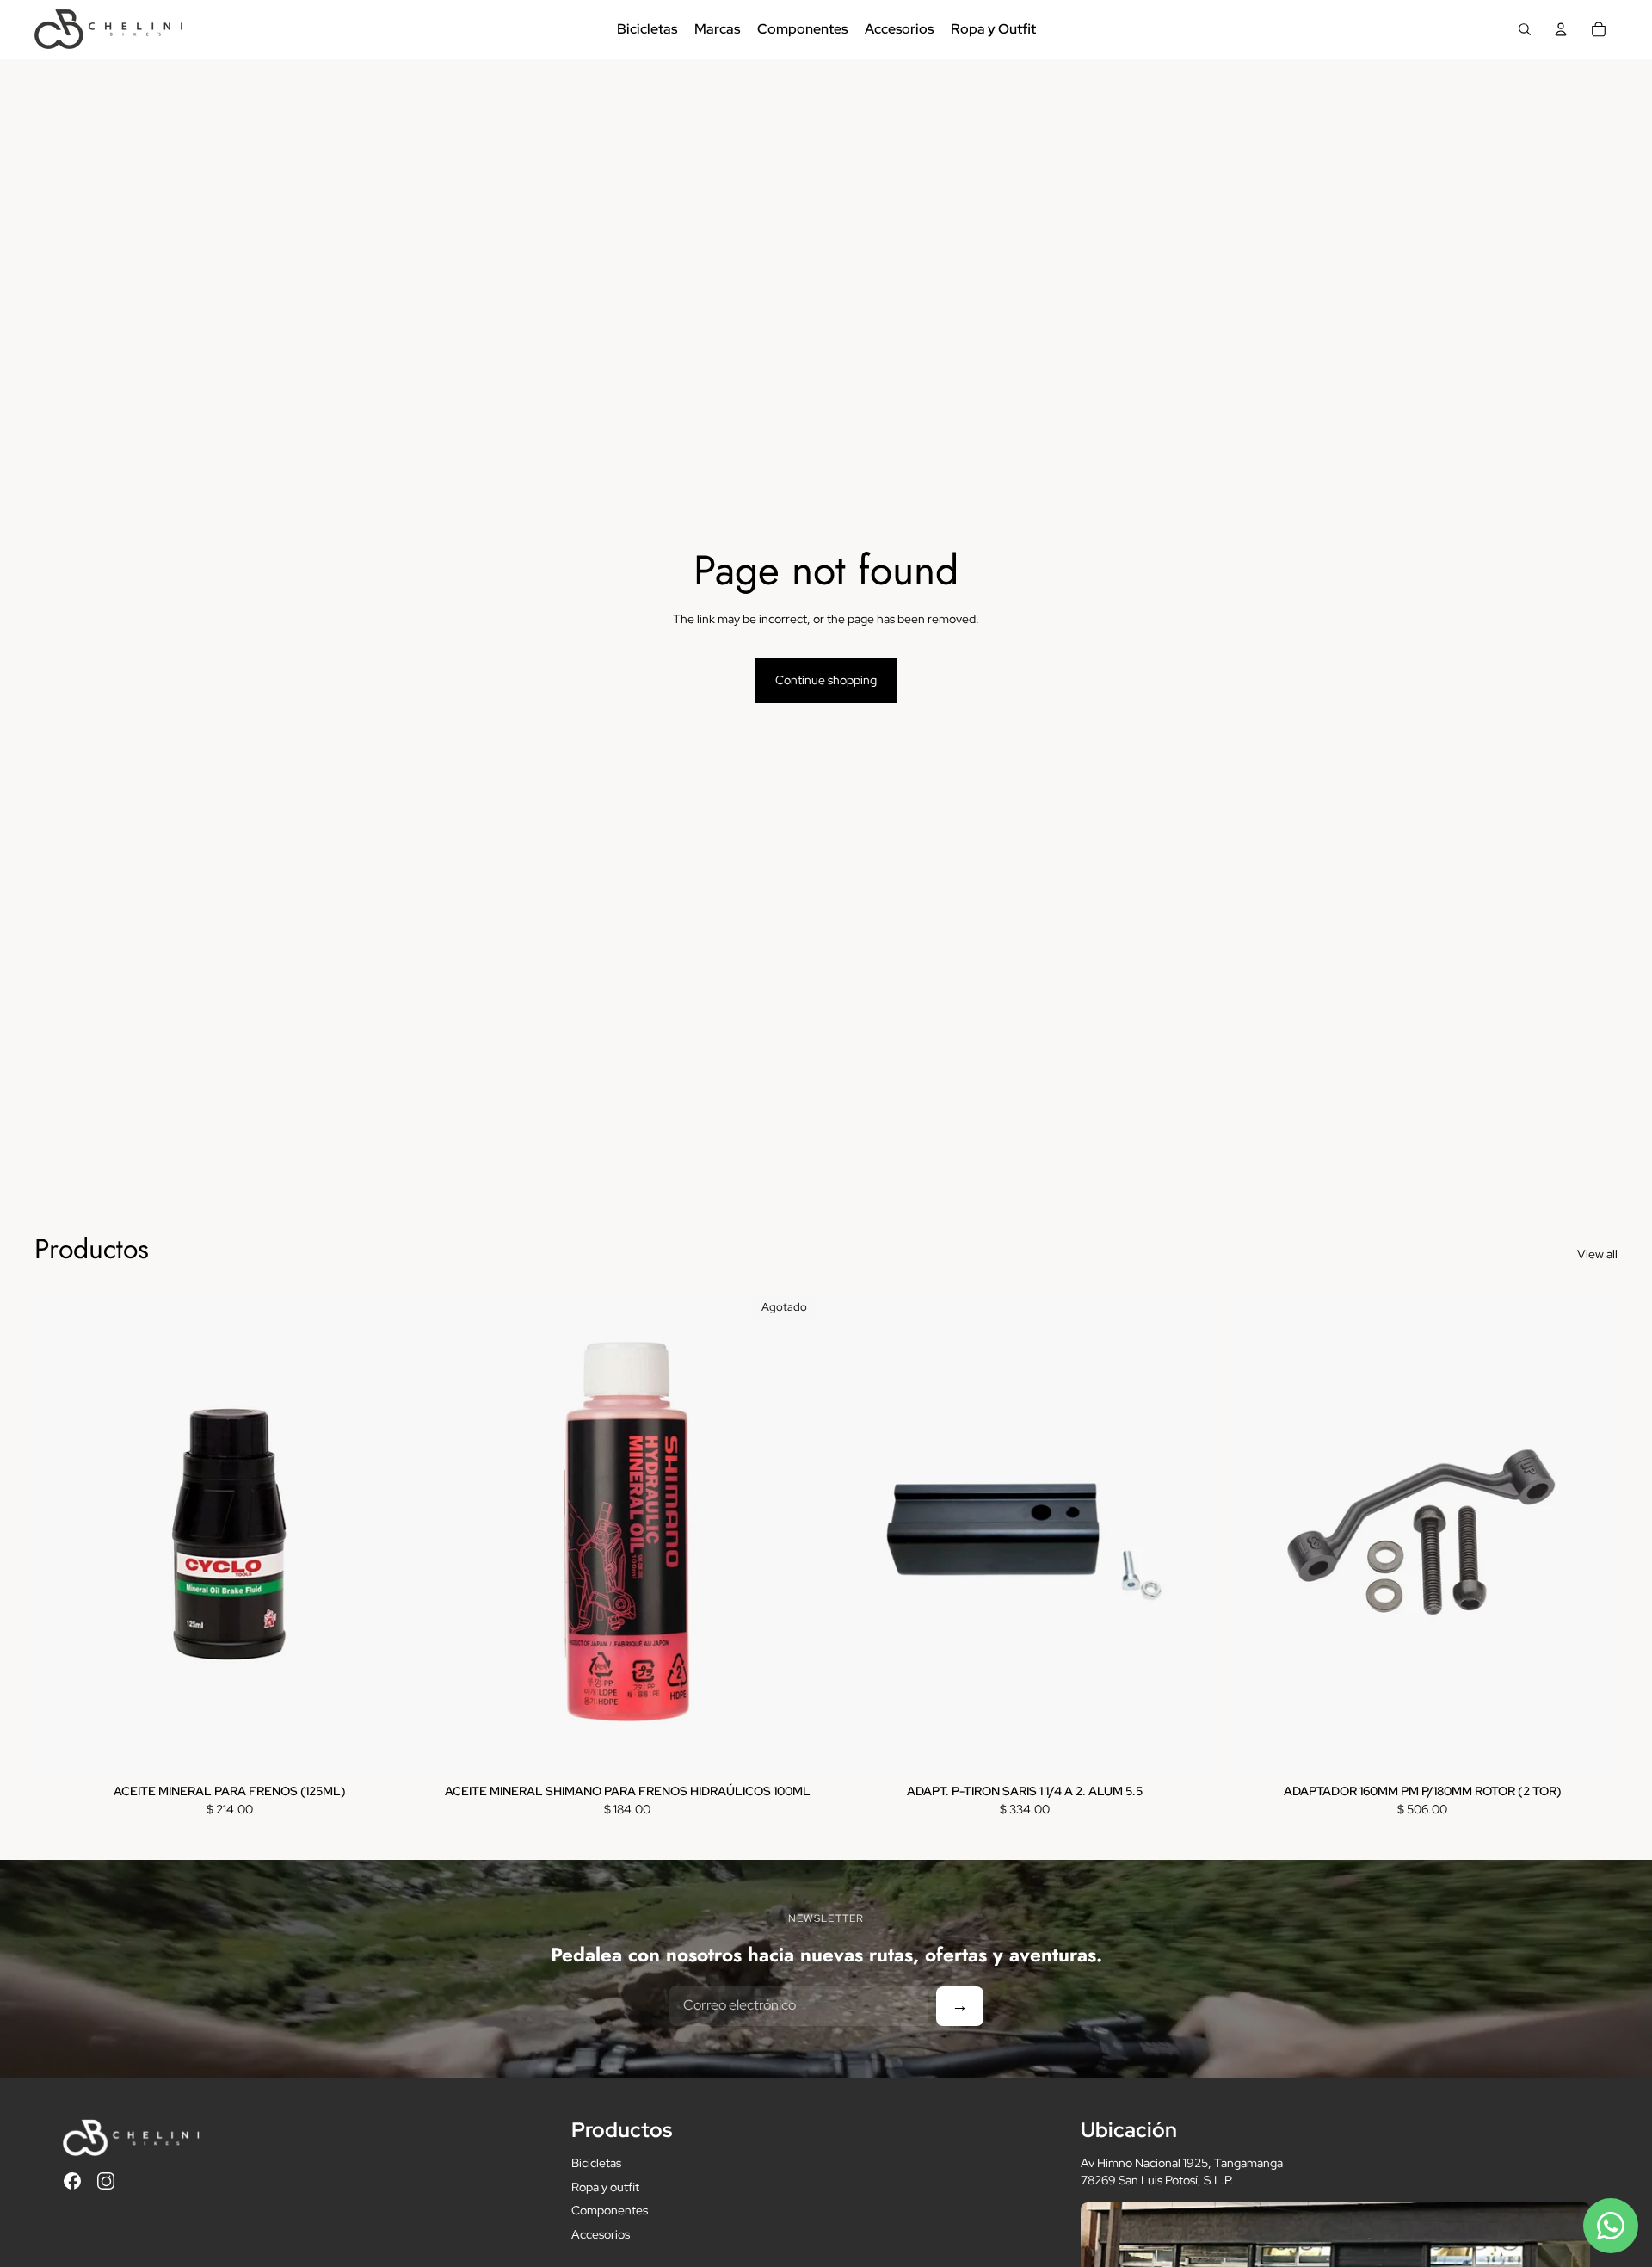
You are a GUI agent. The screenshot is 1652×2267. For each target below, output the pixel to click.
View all (1597, 1254)
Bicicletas (596, 2163)
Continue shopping (826, 680)
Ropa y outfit (605, 2187)
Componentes (610, 2210)
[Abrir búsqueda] (1525, 29)
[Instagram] (106, 2181)
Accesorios (601, 2234)
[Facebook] (72, 2181)
